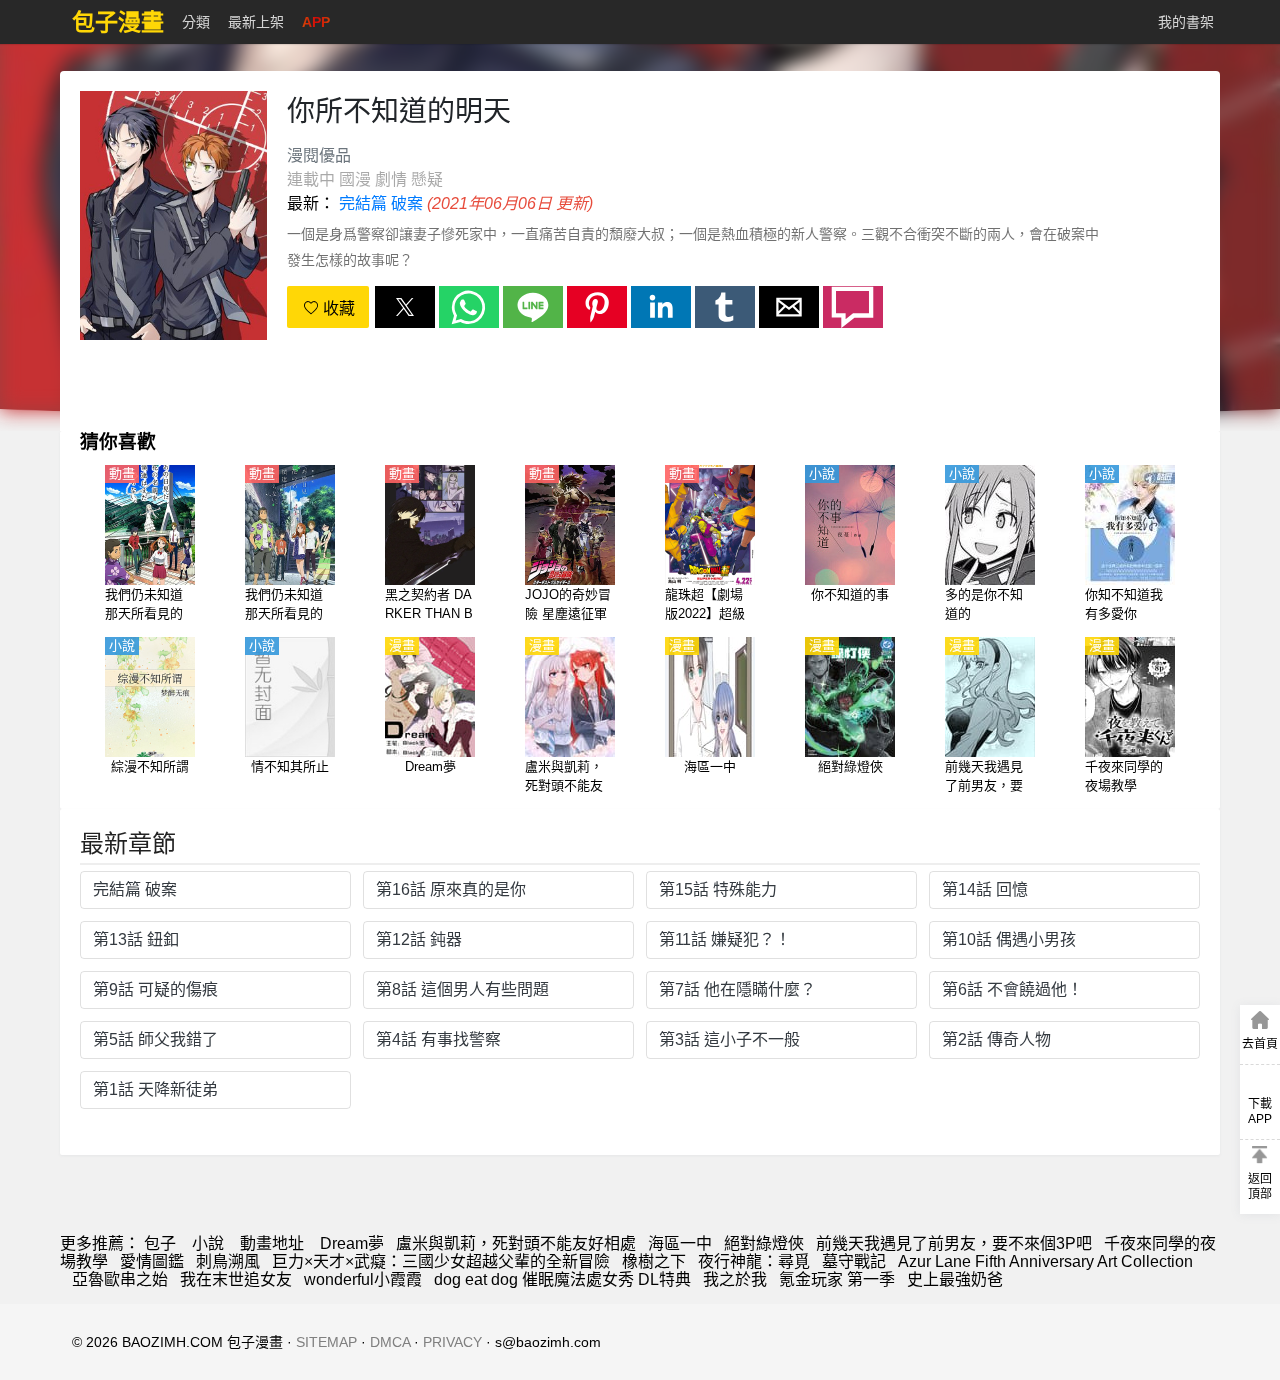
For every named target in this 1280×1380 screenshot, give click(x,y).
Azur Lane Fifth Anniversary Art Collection (1045, 1261)
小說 (208, 1243)
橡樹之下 (654, 1261)
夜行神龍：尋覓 (754, 1261)
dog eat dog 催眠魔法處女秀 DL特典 (562, 1279)
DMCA (390, 1342)
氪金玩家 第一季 (837, 1279)
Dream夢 (352, 1243)
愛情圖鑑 (152, 1261)
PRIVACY (452, 1342)
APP (316, 22)
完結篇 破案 (381, 203)
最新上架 (256, 22)
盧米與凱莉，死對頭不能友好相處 (516, 1243)
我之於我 (735, 1279)
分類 (196, 22)
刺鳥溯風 (228, 1261)
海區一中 (680, 1243)
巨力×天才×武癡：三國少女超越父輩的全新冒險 (441, 1261)
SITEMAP (326, 1342)
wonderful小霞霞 (363, 1279)
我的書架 (1186, 22)
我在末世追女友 (236, 1279)
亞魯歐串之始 (120, 1279)
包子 (160, 1243)
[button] (405, 307)
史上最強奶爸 (955, 1279)
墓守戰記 (854, 1261)
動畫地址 (272, 1243)
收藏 (337, 308)
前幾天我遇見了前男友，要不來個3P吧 (954, 1243)
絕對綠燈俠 (764, 1243)
